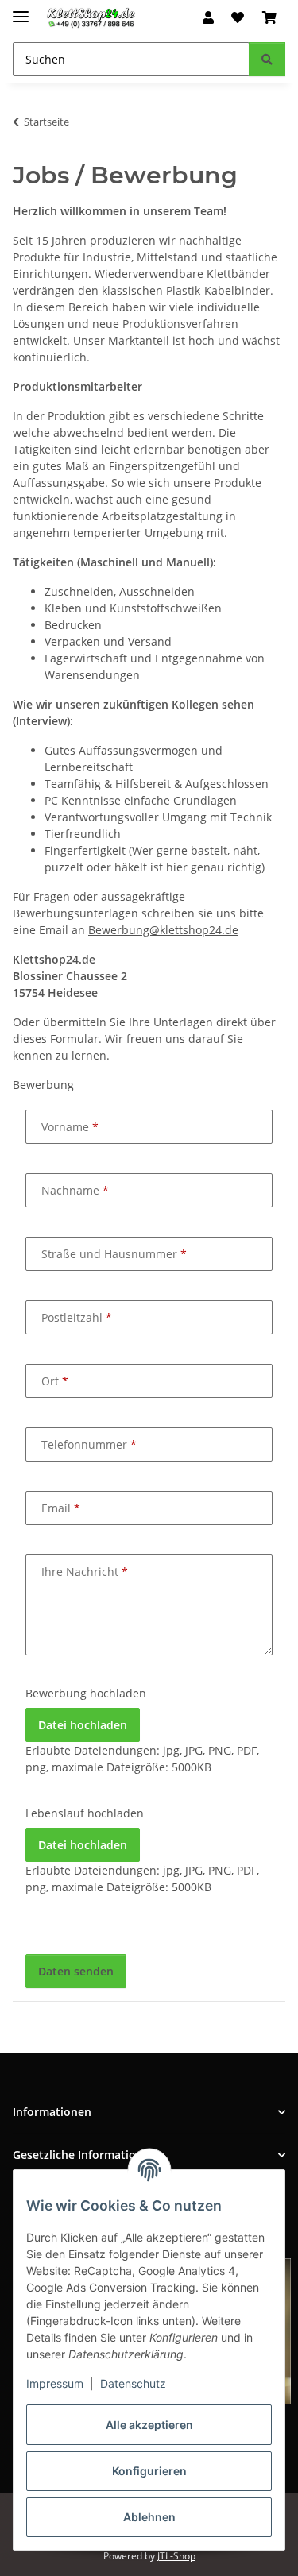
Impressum (55, 2383)
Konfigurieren (149, 2471)
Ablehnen (149, 2517)
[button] (208, 17)
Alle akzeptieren (149, 2425)
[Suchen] (267, 59)
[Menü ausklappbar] (21, 10)
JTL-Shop (176, 2556)
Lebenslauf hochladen (85, 1813)
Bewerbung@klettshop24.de (163, 930)
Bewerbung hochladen (86, 1693)
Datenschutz (133, 2383)
